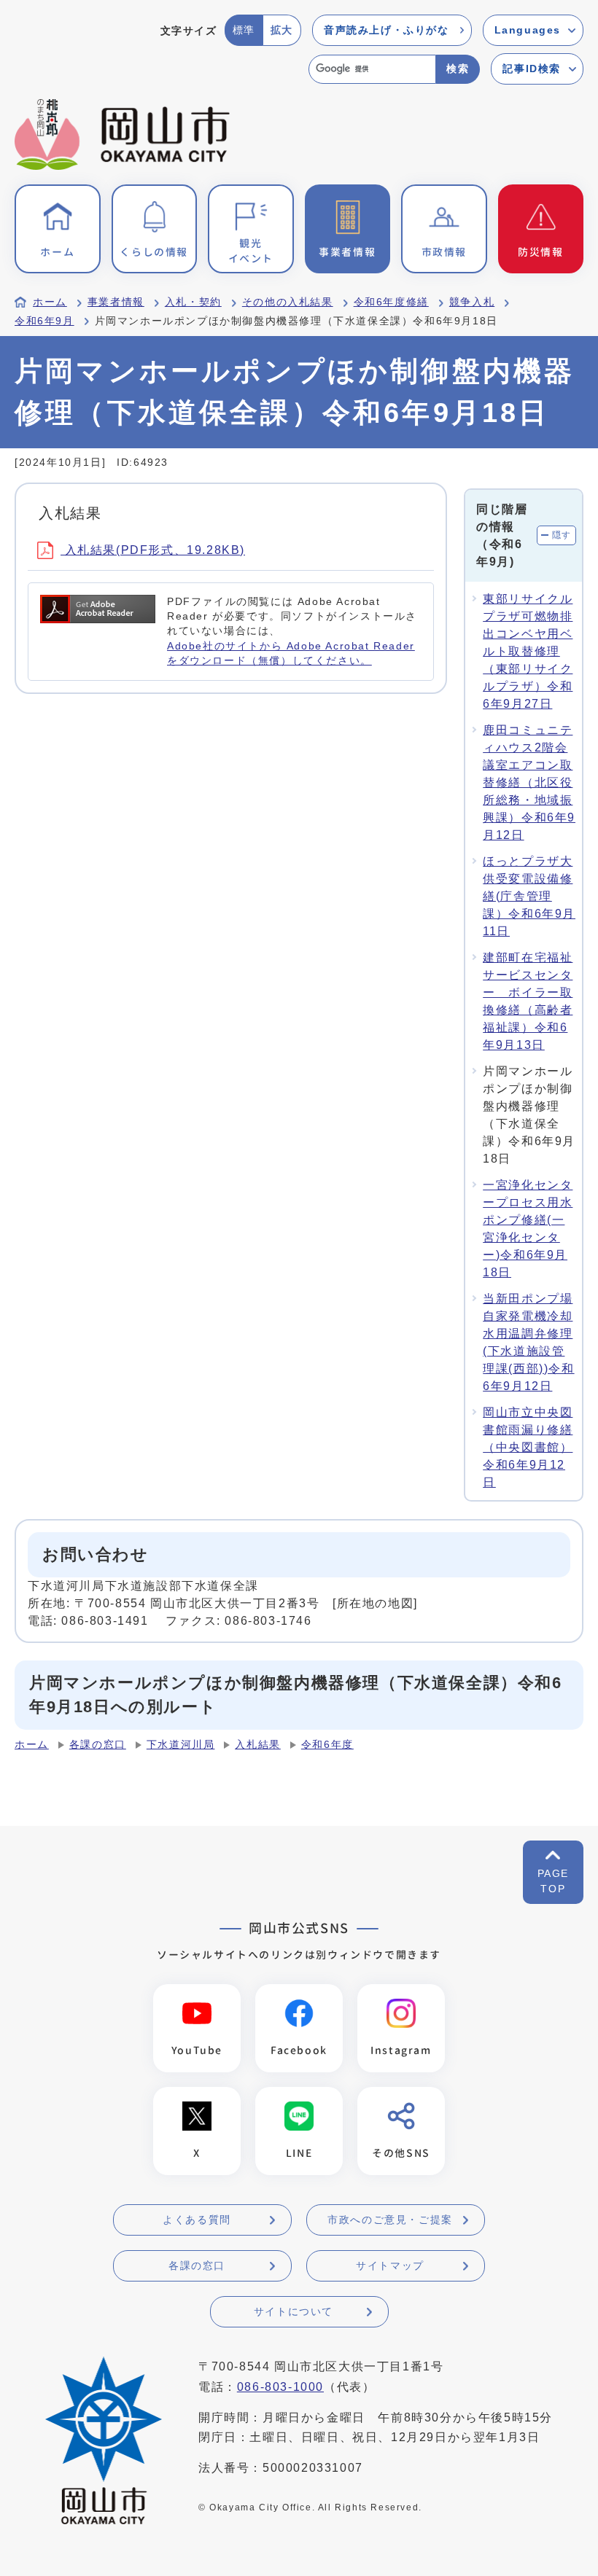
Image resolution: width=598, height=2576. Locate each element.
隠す (562, 535)
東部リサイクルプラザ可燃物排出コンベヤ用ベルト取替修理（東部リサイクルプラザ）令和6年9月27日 (528, 651)
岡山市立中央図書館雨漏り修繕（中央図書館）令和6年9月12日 (528, 1447)
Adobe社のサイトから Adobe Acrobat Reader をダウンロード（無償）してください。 (291, 653)
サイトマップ (390, 2265)
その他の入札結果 (288, 302)
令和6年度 (327, 1745)
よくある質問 (197, 2220)
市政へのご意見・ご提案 (390, 2220)
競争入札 (472, 302)
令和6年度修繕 (391, 302)
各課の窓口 (98, 1745)
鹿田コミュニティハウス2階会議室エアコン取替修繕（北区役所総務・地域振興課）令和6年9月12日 (529, 782)
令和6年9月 (44, 321)
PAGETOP (553, 1881)
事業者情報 (116, 302)
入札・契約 (193, 302)
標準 (244, 30)
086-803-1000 (280, 2387)
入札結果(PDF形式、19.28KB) (153, 550)
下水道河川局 (181, 1745)
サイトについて (294, 2311)
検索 (458, 69)
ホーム (50, 302)
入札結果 (257, 1745)
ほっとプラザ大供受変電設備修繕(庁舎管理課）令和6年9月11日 (529, 896)
